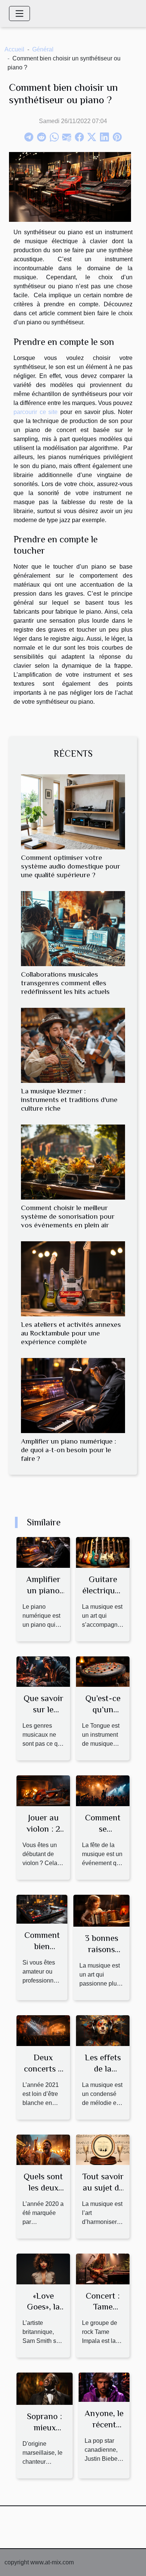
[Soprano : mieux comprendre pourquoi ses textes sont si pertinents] (45, 2388)
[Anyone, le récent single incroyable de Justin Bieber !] (104, 2387)
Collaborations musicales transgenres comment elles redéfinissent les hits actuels (65, 983)
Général (43, 49)
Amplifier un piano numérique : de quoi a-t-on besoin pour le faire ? (69, 1450)
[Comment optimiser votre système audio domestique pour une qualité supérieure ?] (73, 812)
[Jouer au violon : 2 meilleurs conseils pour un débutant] (43, 1790)
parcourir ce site (36, 412)
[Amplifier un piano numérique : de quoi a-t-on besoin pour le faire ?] (73, 1396)
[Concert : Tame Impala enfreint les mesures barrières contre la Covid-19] (103, 2268)
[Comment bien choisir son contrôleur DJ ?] (42, 1909)
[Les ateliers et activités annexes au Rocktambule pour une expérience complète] (73, 1279)
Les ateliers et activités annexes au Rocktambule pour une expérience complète (71, 1333)
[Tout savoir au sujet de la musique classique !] (103, 2149)
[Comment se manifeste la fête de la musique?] (103, 1790)
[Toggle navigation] (19, 14)
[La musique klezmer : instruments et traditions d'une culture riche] (73, 1045)
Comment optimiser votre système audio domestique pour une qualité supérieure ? (71, 866)
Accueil (14, 49)
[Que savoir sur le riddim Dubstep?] (43, 1671)
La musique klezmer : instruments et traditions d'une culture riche (69, 1100)
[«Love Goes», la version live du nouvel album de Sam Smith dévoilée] (43, 2268)
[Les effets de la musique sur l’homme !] (103, 2030)
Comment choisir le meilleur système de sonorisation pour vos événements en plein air (68, 1216)
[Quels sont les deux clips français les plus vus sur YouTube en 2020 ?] (43, 2149)
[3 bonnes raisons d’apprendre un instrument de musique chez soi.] (101, 1910)
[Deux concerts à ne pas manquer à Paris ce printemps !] (43, 2030)
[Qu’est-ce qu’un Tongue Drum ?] (103, 1671)
